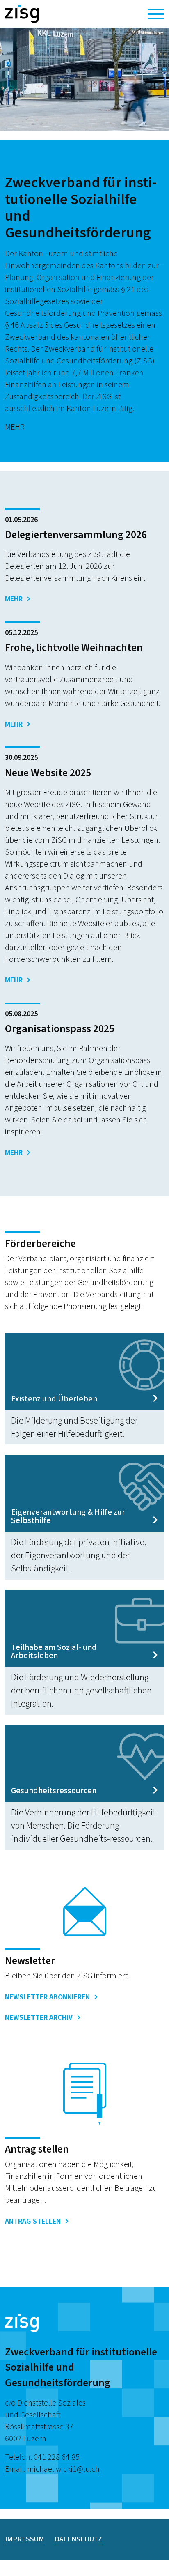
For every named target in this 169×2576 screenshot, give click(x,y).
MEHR (15, 427)
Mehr (14, 599)
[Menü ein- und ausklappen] (156, 14)
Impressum (25, 2539)
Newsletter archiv (39, 2018)
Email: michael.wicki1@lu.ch (52, 2469)
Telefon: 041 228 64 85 (42, 2457)
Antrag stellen (33, 2221)
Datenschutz (78, 2539)
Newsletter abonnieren (47, 1997)
